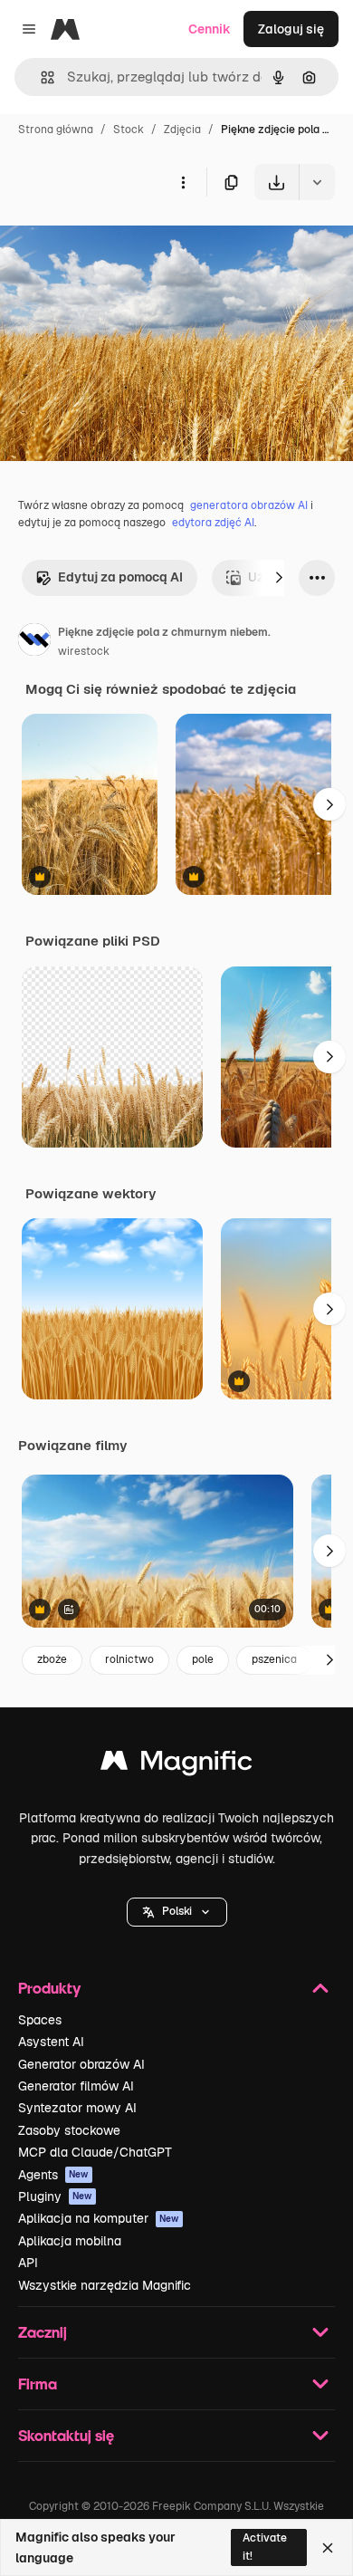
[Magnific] (176, 1765)
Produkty (49, 1988)
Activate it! (265, 2547)
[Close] (328, 2548)
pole (203, 1659)
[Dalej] (279, 578)
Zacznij (43, 2332)
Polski (177, 1911)
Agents (53, 2175)
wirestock (84, 651)
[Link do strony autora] (34, 642)
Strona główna (56, 130)
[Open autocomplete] (40, 77)
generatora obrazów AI (249, 505)
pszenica (274, 1659)
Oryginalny (125, 242)
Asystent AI (51, 2042)
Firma (38, 2384)
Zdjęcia (182, 130)
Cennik (210, 29)
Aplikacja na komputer (99, 2218)
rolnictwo (129, 1659)
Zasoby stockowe (69, 2130)
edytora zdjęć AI (213, 523)
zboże (52, 1659)
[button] (177, 1912)
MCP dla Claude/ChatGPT (95, 2152)
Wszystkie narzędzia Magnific (105, 2285)
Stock (129, 130)
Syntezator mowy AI (77, 2108)
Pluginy (55, 2196)
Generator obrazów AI (81, 2064)
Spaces (40, 2020)
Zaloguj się (291, 29)
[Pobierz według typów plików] (317, 182)
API (28, 2263)
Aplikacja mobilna (70, 2241)
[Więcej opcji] (183, 182)
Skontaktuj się (66, 2435)
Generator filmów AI (76, 2086)
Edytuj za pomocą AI (120, 577)
